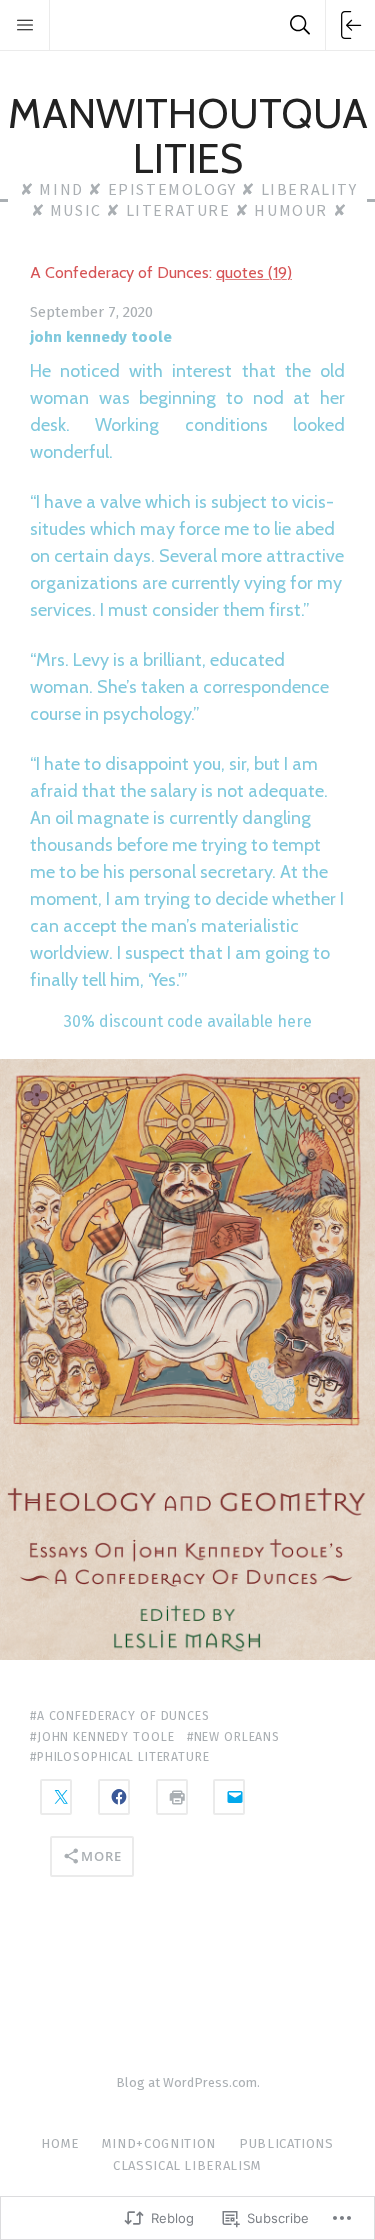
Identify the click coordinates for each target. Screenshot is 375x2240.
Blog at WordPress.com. (188, 2082)
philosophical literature (123, 1756)
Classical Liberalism (187, 2165)
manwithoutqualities (188, 135)
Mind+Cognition (159, 2143)
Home (60, 2143)
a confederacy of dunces (123, 1715)
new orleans (237, 1736)
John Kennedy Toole (105, 1736)
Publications (286, 2143)
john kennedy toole (101, 337)
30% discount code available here (188, 1021)
